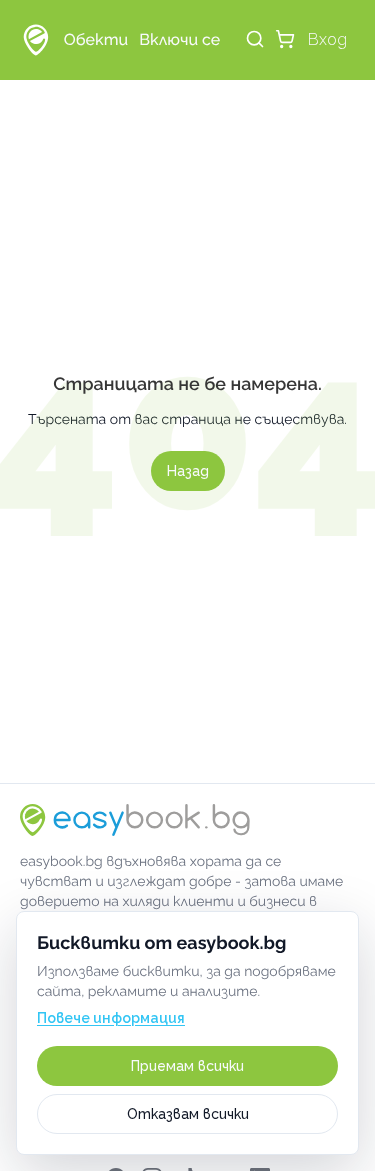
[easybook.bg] (36, 40)
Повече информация (111, 1018)
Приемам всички (187, 1066)
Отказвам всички (188, 1114)
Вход (327, 39)
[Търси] (255, 39)
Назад (188, 471)
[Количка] (285, 39)
